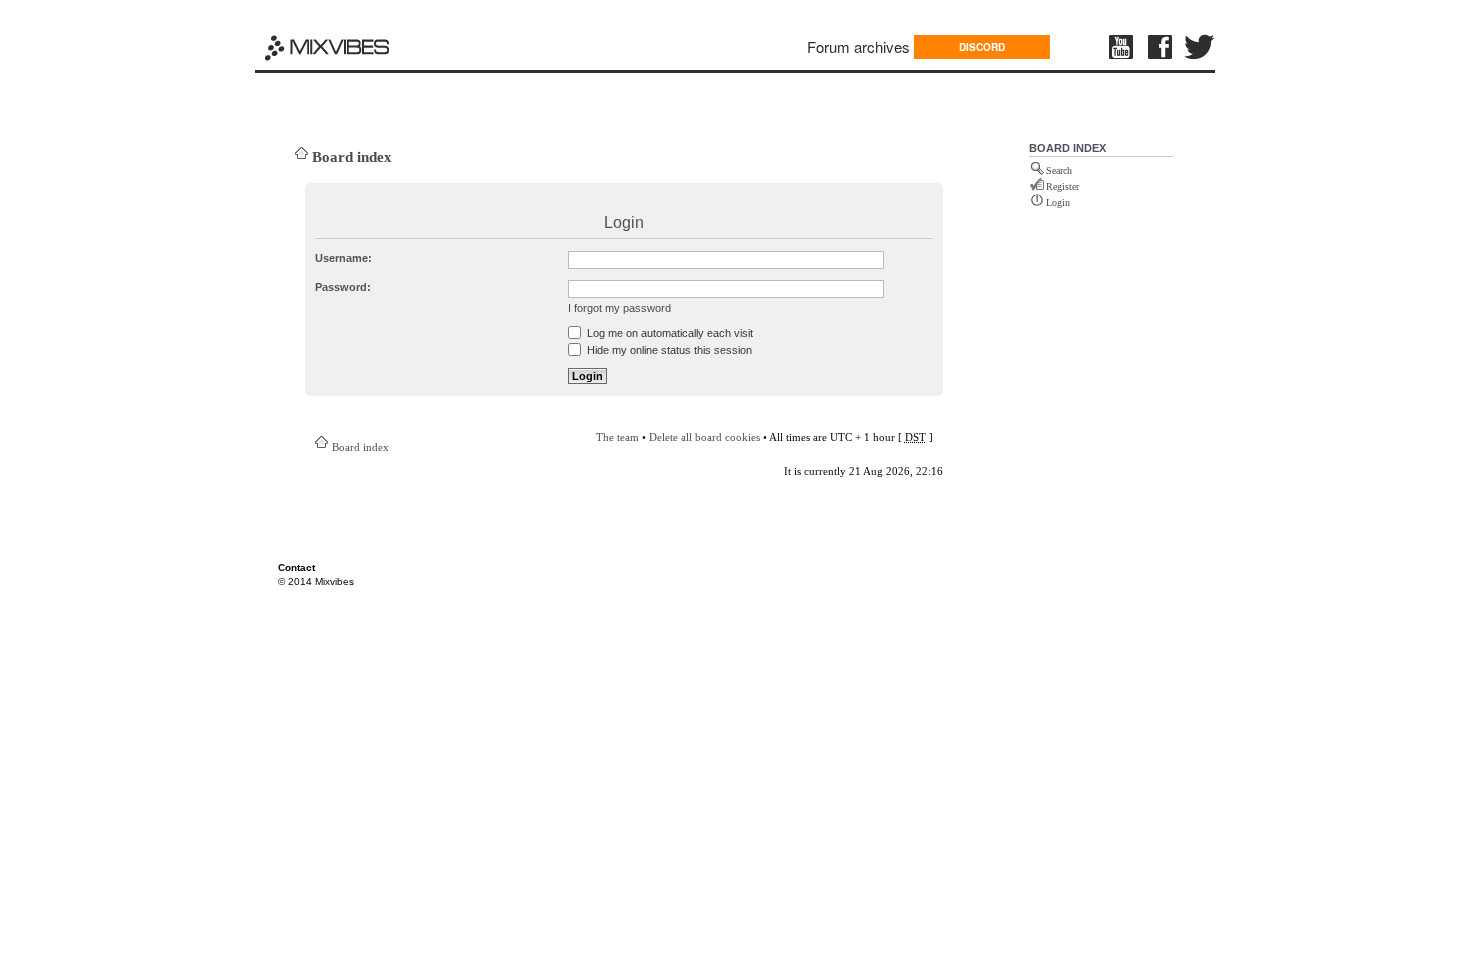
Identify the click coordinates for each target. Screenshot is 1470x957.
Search (1059, 170)
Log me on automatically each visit (668, 333)
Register (1062, 186)
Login (1058, 202)
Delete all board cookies (704, 437)
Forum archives (858, 46)
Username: (343, 258)
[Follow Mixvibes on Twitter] (1200, 47)
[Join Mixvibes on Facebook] (1161, 47)
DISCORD (982, 47)
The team (617, 437)
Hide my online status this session (668, 350)
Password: (343, 287)
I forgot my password (619, 308)
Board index (352, 157)
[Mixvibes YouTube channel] (1123, 47)
